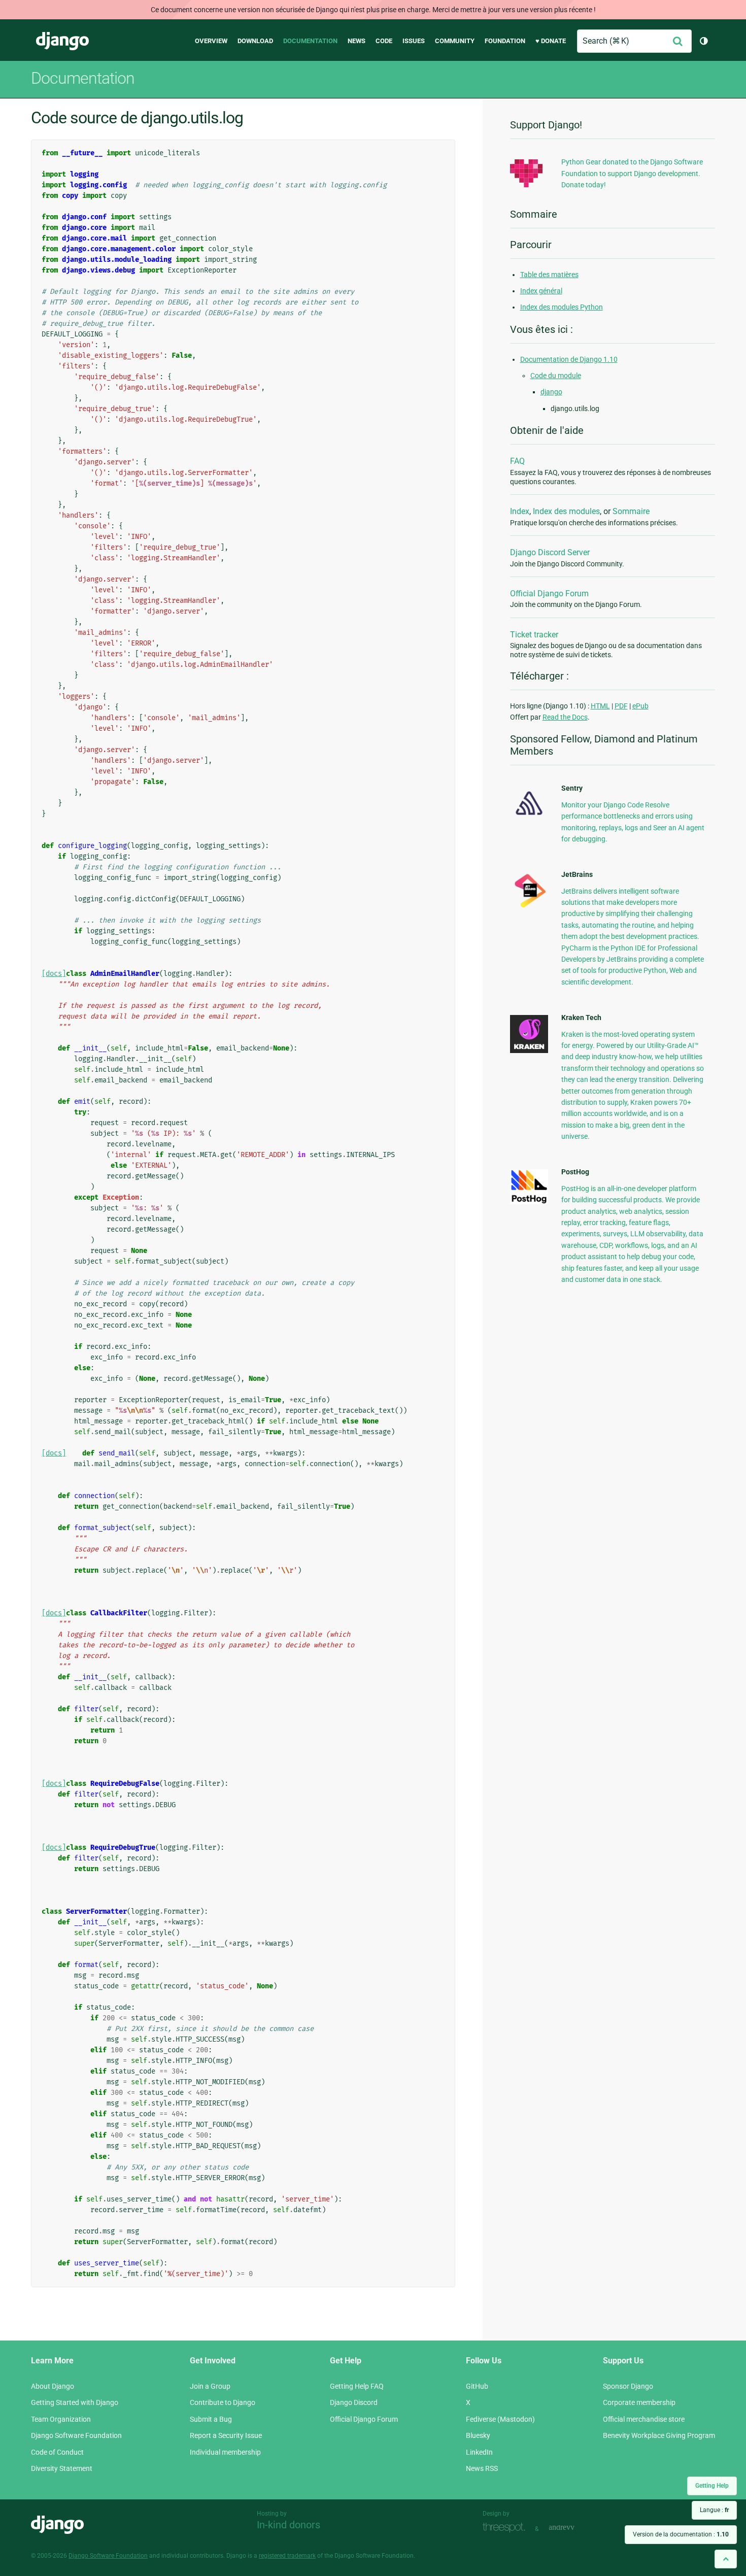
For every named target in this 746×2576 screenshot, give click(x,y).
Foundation (505, 41)
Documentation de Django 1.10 (569, 359)
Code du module (556, 376)
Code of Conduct (57, 2452)
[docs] (54, 974)
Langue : (714, 2510)
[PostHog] (529, 1202)
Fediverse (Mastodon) (500, 2419)
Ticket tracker (534, 635)
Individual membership (225, 2452)
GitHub (477, 2386)
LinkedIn (479, 2452)
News (357, 41)
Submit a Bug (211, 2419)
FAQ (517, 461)
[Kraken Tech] (529, 1050)
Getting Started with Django (75, 2402)
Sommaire (631, 511)
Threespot (506, 2528)
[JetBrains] (529, 907)
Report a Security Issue (226, 2435)
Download (255, 41)
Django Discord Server (550, 552)
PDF (621, 706)
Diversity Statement (62, 2468)
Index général (541, 291)
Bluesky (478, 2435)
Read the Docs (565, 717)
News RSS (482, 2468)
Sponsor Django (628, 2386)
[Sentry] (529, 818)
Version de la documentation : (681, 2534)
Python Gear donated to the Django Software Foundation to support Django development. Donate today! (632, 173)
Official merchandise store (644, 2419)
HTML (600, 706)
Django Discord (354, 2402)
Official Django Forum (549, 594)
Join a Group (210, 2386)
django (551, 392)
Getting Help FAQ (357, 2386)
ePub (640, 706)
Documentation (310, 41)
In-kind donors (289, 2525)
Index (520, 511)
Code (384, 41)
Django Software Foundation (76, 2435)
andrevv (573, 2528)
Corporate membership (639, 2402)
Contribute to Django (223, 2402)
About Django (53, 2386)
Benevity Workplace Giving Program (659, 2435)
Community (455, 41)
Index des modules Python (562, 307)
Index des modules (566, 511)
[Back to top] (726, 2559)
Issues (414, 41)
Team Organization (61, 2419)
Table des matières (549, 275)
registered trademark (287, 2556)
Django (62, 41)
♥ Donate (551, 41)
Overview (211, 41)
